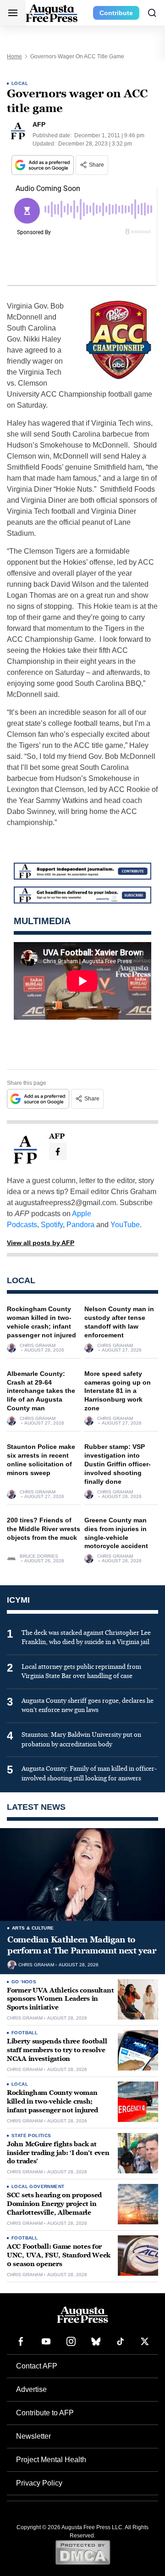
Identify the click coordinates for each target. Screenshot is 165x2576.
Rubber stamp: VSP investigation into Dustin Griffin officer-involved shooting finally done (118, 1464)
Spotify (52, 1225)
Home (14, 56)
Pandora (80, 1225)
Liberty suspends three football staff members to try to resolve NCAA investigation (57, 2050)
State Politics (31, 2135)
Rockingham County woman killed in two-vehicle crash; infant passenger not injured (52, 2102)
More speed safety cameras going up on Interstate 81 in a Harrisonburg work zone (118, 1391)
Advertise (31, 2389)
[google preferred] (44, 165)
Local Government (38, 2186)
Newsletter (33, 2436)
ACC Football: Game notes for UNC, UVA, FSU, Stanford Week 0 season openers (59, 2255)
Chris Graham (38, 1346)
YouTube (125, 1225)
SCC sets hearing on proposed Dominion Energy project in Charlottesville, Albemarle (54, 2204)
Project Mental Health (51, 2460)
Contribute (116, 13)
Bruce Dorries (39, 1556)
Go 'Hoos (24, 1982)
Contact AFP (37, 2366)
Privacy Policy (39, 2483)
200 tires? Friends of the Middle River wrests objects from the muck (44, 1529)
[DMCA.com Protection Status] (83, 2552)
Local (20, 83)
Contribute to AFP (45, 2413)
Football (25, 2033)
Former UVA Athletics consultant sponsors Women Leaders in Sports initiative (60, 1999)
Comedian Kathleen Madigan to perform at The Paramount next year (82, 1945)
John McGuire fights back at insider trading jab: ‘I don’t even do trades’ (58, 2153)
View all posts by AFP (41, 1243)
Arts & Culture (33, 1928)
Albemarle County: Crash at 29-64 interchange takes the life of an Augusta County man (41, 1391)
